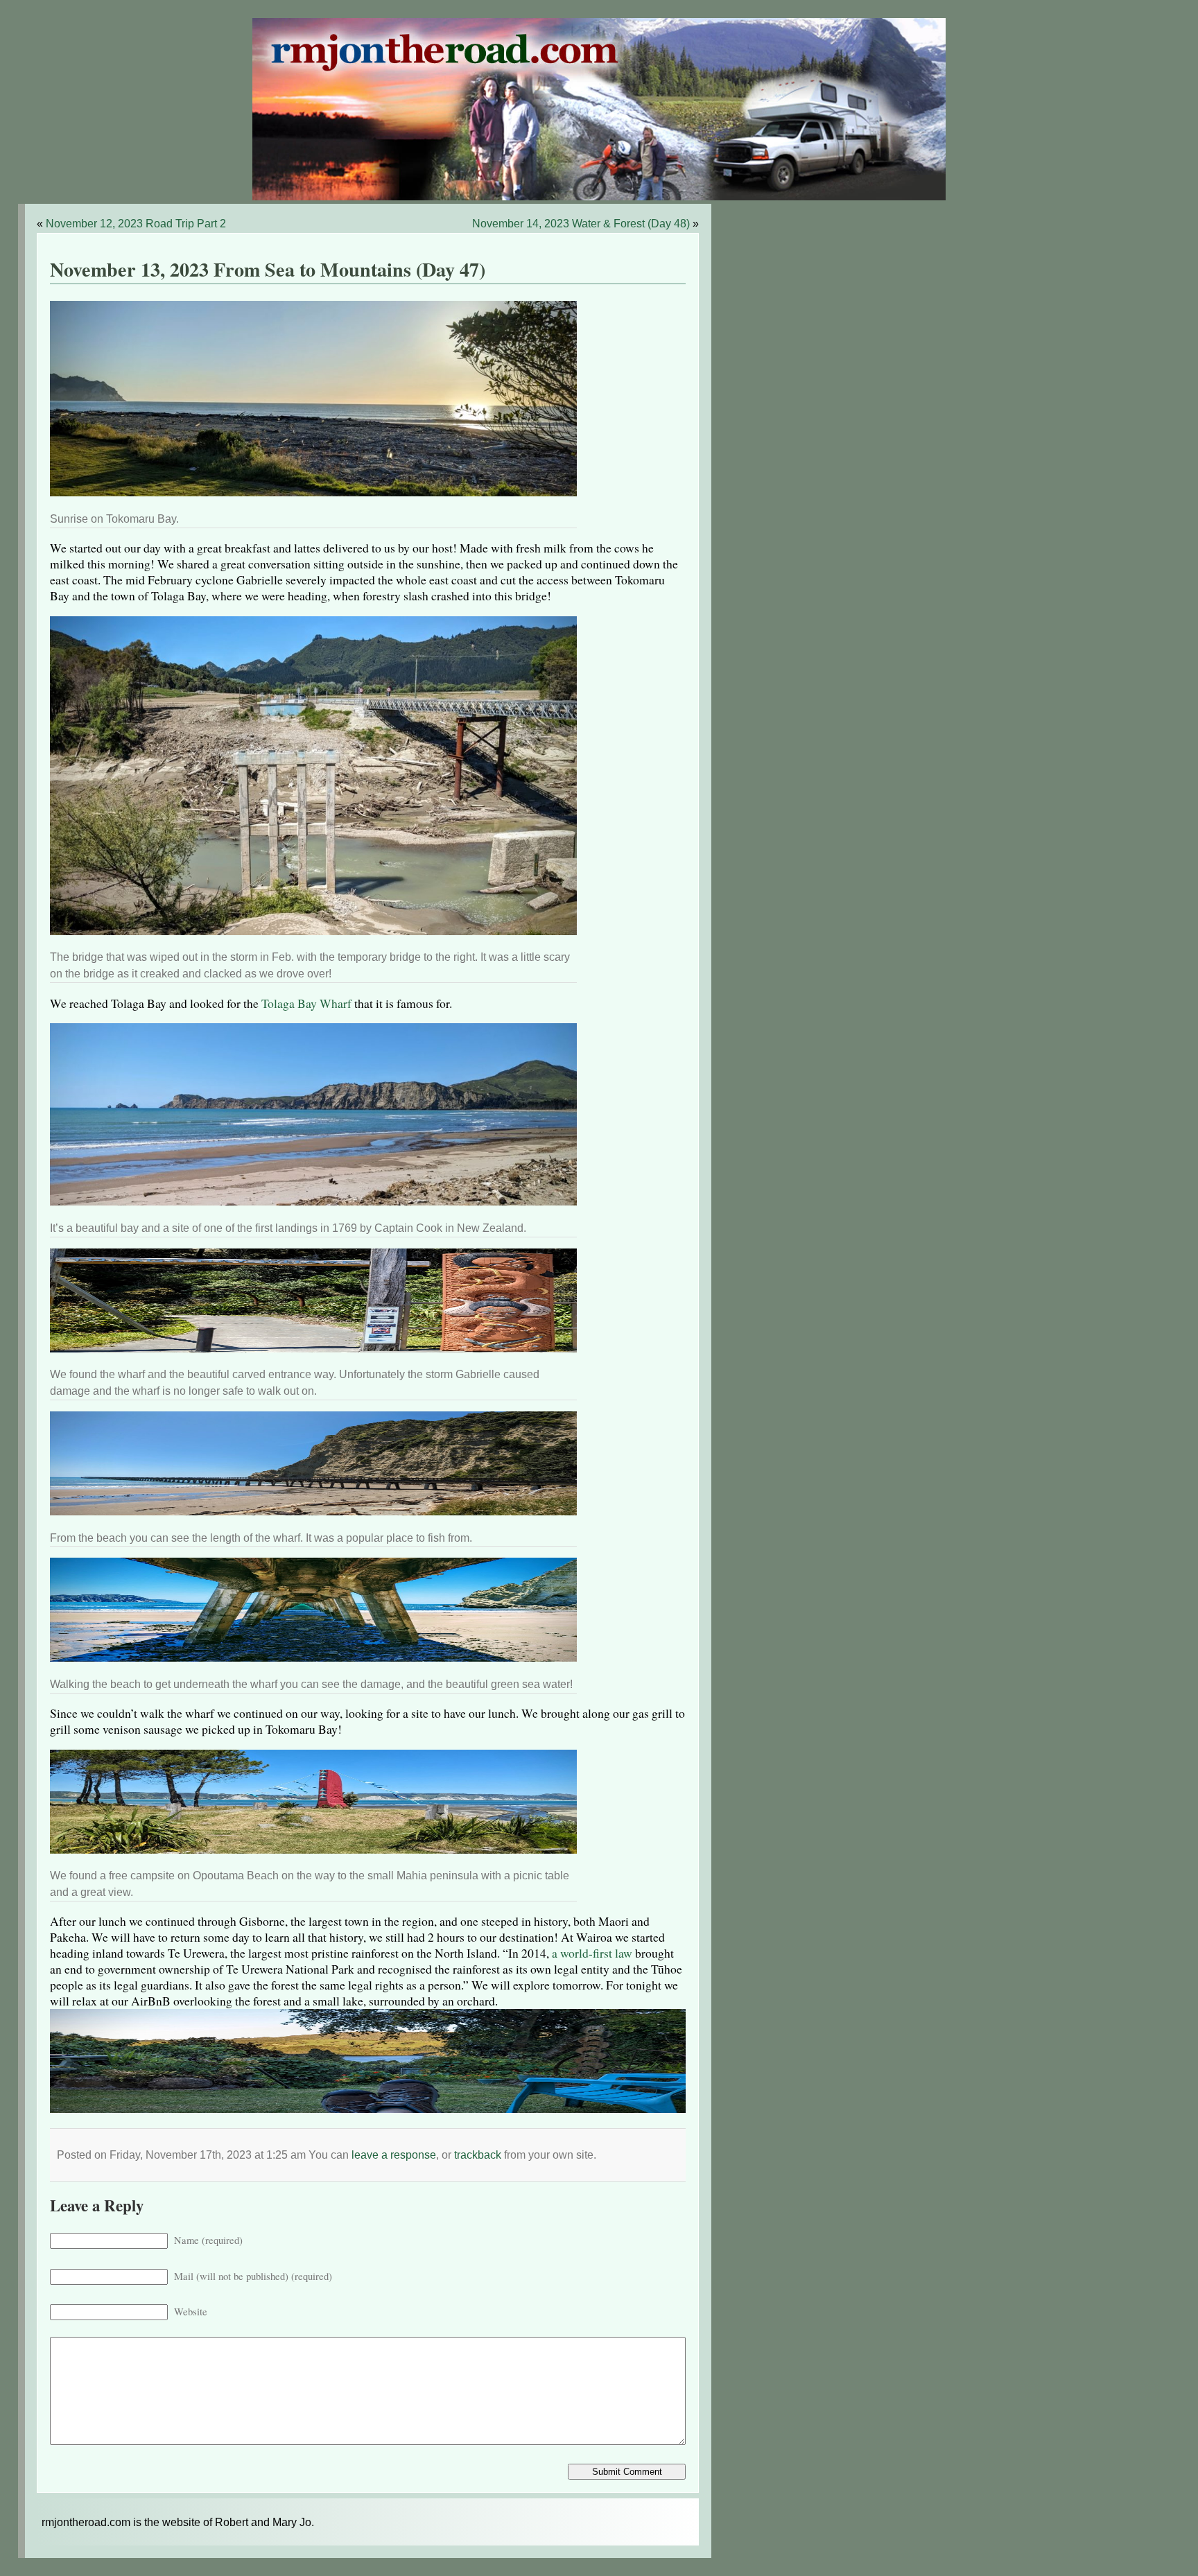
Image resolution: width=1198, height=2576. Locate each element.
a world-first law (592, 1953)
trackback (478, 2155)
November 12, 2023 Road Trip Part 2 (136, 224)
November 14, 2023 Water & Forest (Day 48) (581, 224)
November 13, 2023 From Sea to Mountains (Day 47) (268, 269)
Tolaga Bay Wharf (306, 1003)
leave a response (394, 2155)
